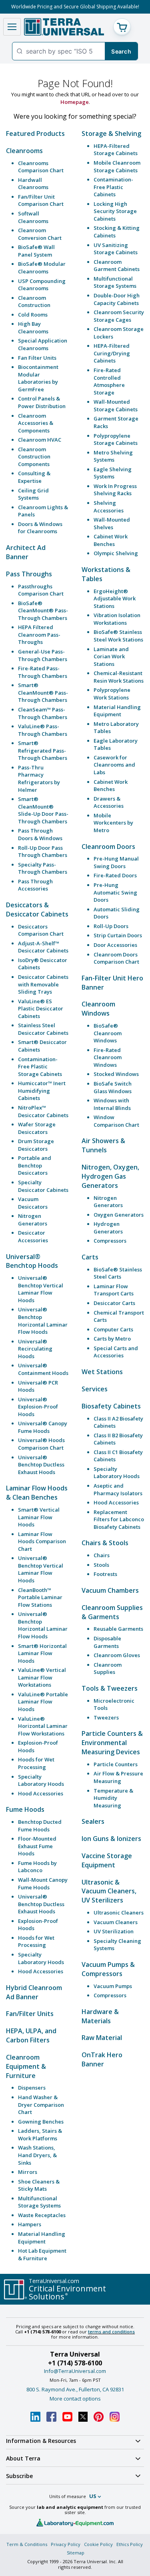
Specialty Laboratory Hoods (41, 1780)
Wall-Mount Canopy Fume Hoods (43, 1884)
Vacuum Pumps (113, 1986)
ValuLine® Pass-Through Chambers (43, 730)
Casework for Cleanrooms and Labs (114, 765)
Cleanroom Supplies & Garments (112, 1612)
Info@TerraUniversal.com (75, 2371)
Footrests (105, 1574)
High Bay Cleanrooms (33, 328)
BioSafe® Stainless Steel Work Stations (118, 636)
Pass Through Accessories (35, 885)
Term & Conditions (27, 2544)
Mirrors (28, 2172)
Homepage (75, 102)
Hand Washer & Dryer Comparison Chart (41, 2105)
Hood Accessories (41, 1793)
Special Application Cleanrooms (43, 344)
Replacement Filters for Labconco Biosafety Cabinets (119, 1519)
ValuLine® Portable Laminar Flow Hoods (43, 1702)
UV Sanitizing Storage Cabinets (116, 249)
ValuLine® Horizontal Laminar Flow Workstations (43, 1726)
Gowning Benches (41, 2122)
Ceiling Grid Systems (33, 494)
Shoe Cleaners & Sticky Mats (39, 2185)
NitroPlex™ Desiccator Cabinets (43, 1111)
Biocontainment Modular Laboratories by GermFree (38, 378)
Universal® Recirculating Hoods (35, 1349)
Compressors (110, 1241)
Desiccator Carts (114, 1303)
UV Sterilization (114, 1931)
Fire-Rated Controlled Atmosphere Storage (109, 381)
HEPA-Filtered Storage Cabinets (116, 150)
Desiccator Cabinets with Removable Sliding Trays (43, 984)
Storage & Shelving (111, 133)
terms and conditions (111, 2332)
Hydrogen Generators (108, 1228)
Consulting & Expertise (34, 477)
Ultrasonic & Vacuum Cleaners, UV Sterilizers (109, 1891)
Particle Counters (116, 1764)
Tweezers (106, 1717)
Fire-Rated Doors (115, 875)
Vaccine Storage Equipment (107, 1860)
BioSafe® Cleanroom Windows (108, 1033)
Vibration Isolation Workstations (117, 619)
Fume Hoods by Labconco (37, 1867)
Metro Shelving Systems (113, 456)
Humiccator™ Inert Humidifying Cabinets (42, 1091)
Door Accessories (115, 945)
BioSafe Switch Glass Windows (113, 1087)
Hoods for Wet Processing (36, 1763)
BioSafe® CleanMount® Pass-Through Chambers (43, 611)
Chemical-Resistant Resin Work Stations (119, 677)
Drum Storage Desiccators (36, 1145)
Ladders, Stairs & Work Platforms (40, 2135)
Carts (90, 1257)
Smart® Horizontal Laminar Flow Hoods (42, 1653)
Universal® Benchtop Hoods (32, 1261)
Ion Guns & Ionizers (111, 1839)
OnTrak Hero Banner (102, 2059)
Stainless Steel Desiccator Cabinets (43, 1029)
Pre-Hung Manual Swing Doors (116, 862)
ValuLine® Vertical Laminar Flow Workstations (42, 1677)
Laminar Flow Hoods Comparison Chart (42, 1541)
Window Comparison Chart (116, 1121)
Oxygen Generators (119, 1215)
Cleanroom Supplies (108, 1669)
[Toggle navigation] (12, 27)
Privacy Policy (66, 2544)
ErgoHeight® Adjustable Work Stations (115, 599)
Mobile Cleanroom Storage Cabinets (117, 166)
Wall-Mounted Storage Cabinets (116, 405)
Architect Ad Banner (26, 552)
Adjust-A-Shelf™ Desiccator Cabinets (43, 947)
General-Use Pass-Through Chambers (43, 655)
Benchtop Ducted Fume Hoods (40, 1826)
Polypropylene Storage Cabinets (116, 439)
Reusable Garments (118, 1629)
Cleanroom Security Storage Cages (119, 316)
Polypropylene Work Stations (112, 694)
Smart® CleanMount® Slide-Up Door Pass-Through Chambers (43, 810)
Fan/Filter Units (30, 2014)
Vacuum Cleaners (116, 1922)
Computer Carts (113, 1329)
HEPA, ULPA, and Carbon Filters (31, 2035)
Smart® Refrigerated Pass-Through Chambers (43, 750)
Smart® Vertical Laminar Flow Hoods (39, 1517)
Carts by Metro (112, 1339)
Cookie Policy (98, 2544)
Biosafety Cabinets (111, 1406)
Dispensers (32, 2088)
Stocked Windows (116, 1074)
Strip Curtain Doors (118, 935)
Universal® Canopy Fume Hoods (43, 1427)
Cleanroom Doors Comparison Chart (116, 958)
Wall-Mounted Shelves (112, 523)
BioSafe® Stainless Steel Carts (118, 1273)
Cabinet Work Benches (111, 540)
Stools (101, 1565)
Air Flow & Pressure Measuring (118, 1777)
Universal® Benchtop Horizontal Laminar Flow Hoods (43, 1321)
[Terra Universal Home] (64, 27)
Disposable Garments (107, 1642)
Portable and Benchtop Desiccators (35, 1165)
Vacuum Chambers (110, 1590)
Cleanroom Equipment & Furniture (26, 2066)
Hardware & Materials (100, 2016)
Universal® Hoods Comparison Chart (41, 1444)
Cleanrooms (24, 151)
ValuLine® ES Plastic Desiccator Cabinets (41, 1009)
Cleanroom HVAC (40, 440)
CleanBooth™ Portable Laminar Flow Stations (40, 1597)
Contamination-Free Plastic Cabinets (113, 187)
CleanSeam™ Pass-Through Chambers (43, 713)
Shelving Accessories (109, 507)
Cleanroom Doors (108, 847)
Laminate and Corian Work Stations (111, 656)
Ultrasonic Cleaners (119, 1913)
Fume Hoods (25, 1809)
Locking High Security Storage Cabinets (115, 211)
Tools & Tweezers (110, 1688)
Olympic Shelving (116, 553)
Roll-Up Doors (111, 926)
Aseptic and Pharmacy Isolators (118, 1489)
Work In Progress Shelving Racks (115, 490)
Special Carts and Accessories (116, 1352)
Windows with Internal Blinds (112, 1104)
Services (95, 1389)
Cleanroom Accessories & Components (36, 423)
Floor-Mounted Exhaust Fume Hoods (37, 1846)
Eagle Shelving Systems (113, 473)
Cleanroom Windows (98, 1009)
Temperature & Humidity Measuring (113, 1798)
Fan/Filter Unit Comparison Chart (41, 200)
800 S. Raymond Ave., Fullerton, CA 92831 (75, 2389)
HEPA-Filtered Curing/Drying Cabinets (112, 353)
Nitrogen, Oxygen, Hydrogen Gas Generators (110, 1176)
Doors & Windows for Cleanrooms (40, 528)
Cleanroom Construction (34, 302)
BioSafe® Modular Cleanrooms (42, 268)
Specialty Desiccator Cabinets (43, 1186)
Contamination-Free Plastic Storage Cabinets (40, 1067)
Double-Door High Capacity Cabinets (117, 299)
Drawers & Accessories (109, 802)
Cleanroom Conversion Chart (40, 234)
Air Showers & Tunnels (103, 1145)
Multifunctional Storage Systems (39, 2202)
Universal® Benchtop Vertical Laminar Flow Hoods (41, 1289)
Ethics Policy (130, 2544)
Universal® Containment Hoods (43, 1369)
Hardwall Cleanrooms (33, 184)
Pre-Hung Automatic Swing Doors (115, 892)
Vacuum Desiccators (33, 1203)
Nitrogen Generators (33, 1220)
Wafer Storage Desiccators (37, 1128)
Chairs (102, 1555)
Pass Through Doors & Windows (40, 834)
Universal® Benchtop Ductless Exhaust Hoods (41, 1465)
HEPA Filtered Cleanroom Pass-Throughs (39, 635)
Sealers (93, 1821)
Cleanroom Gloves (117, 1655)
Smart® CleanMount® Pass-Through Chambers (43, 692)
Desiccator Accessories (33, 1236)
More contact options (75, 2399)
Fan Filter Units (37, 358)
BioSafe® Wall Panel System (36, 251)
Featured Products (35, 133)
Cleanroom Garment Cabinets (117, 266)
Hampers (30, 2224)
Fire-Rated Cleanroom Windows (108, 1057)
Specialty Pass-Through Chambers (43, 868)
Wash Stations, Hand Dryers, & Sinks (37, 2155)
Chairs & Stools (105, 1543)
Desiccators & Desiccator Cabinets (37, 909)
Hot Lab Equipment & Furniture (42, 2254)
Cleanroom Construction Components (34, 457)
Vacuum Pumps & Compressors (108, 1969)
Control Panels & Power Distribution (42, 402)
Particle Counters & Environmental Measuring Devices (112, 1743)
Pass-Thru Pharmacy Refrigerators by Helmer (39, 779)
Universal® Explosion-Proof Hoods (38, 1407)
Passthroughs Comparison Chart (41, 590)
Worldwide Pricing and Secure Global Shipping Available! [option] (75, 7)
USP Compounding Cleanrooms (42, 285)
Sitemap (76, 2553)
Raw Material (102, 2038)
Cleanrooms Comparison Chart (41, 167)
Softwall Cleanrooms (33, 217)
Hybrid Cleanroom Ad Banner (34, 1992)
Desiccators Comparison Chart (41, 930)
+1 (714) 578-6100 (75, 2363)
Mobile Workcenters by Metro (113, 823)
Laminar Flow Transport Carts (114, 1290)
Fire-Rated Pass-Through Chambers (43, 672)
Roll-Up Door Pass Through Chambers (43, 852)
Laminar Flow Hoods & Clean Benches (37, 1493)
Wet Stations (102, 1372)
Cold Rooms (33, 315)
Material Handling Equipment (42, 2238)
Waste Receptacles (42, 2215)
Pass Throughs (29, 574)
